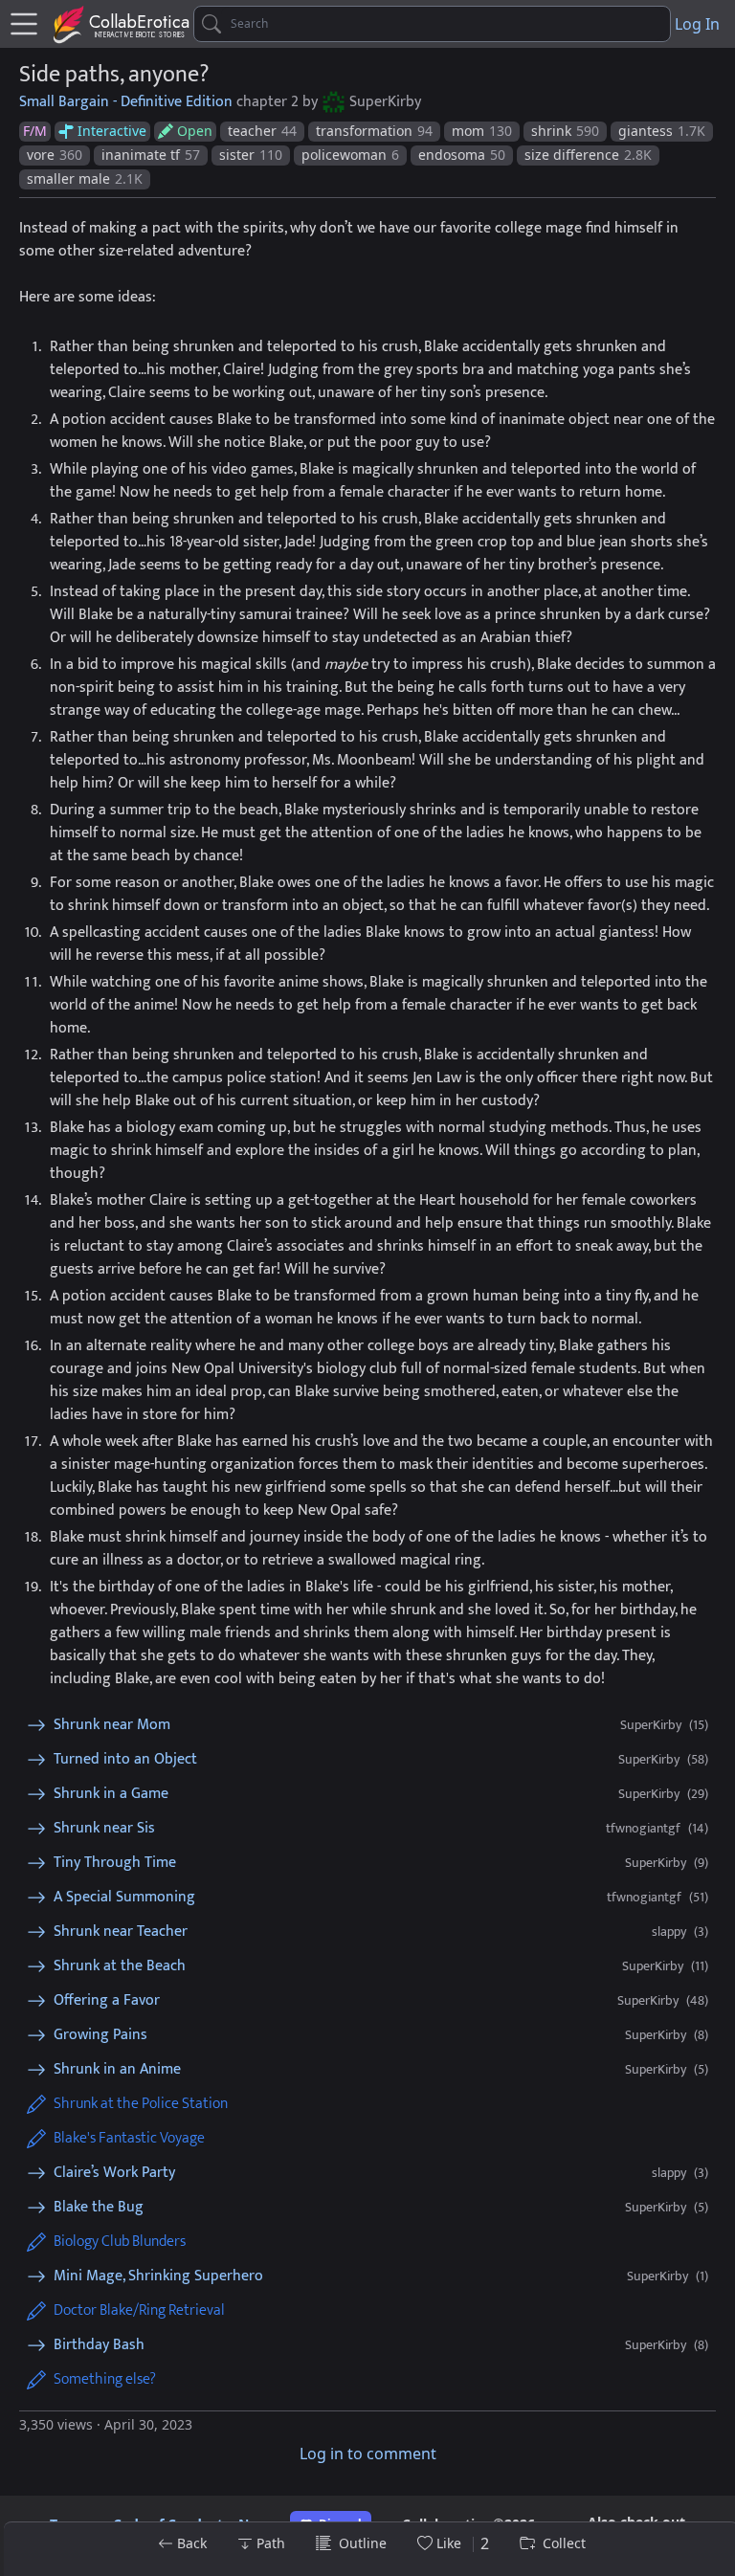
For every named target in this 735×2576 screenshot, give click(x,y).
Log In (697, 24)
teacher (262, 131)
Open (195, 131)
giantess (662, 131)
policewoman (350, 155)
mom (482, 131)
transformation (374, 131)
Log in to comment (368, 2454)
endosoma (462, 155)
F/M (35, 131)
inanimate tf (151, 155)
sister (251, 155)
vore (55, 155)
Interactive (112, 131)
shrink (565, 131)
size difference (588, 155)
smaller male (85, 178)
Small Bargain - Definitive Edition (126, 102)
